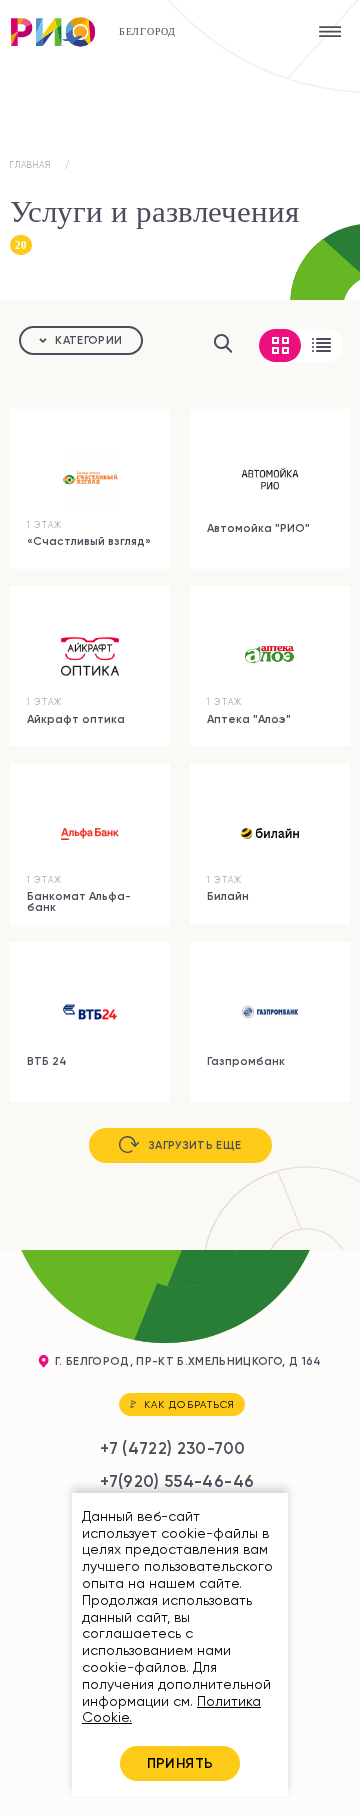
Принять (180, 1763)
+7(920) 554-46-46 (177, 1481)
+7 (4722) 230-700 (172, 1448)
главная (31, 165)
